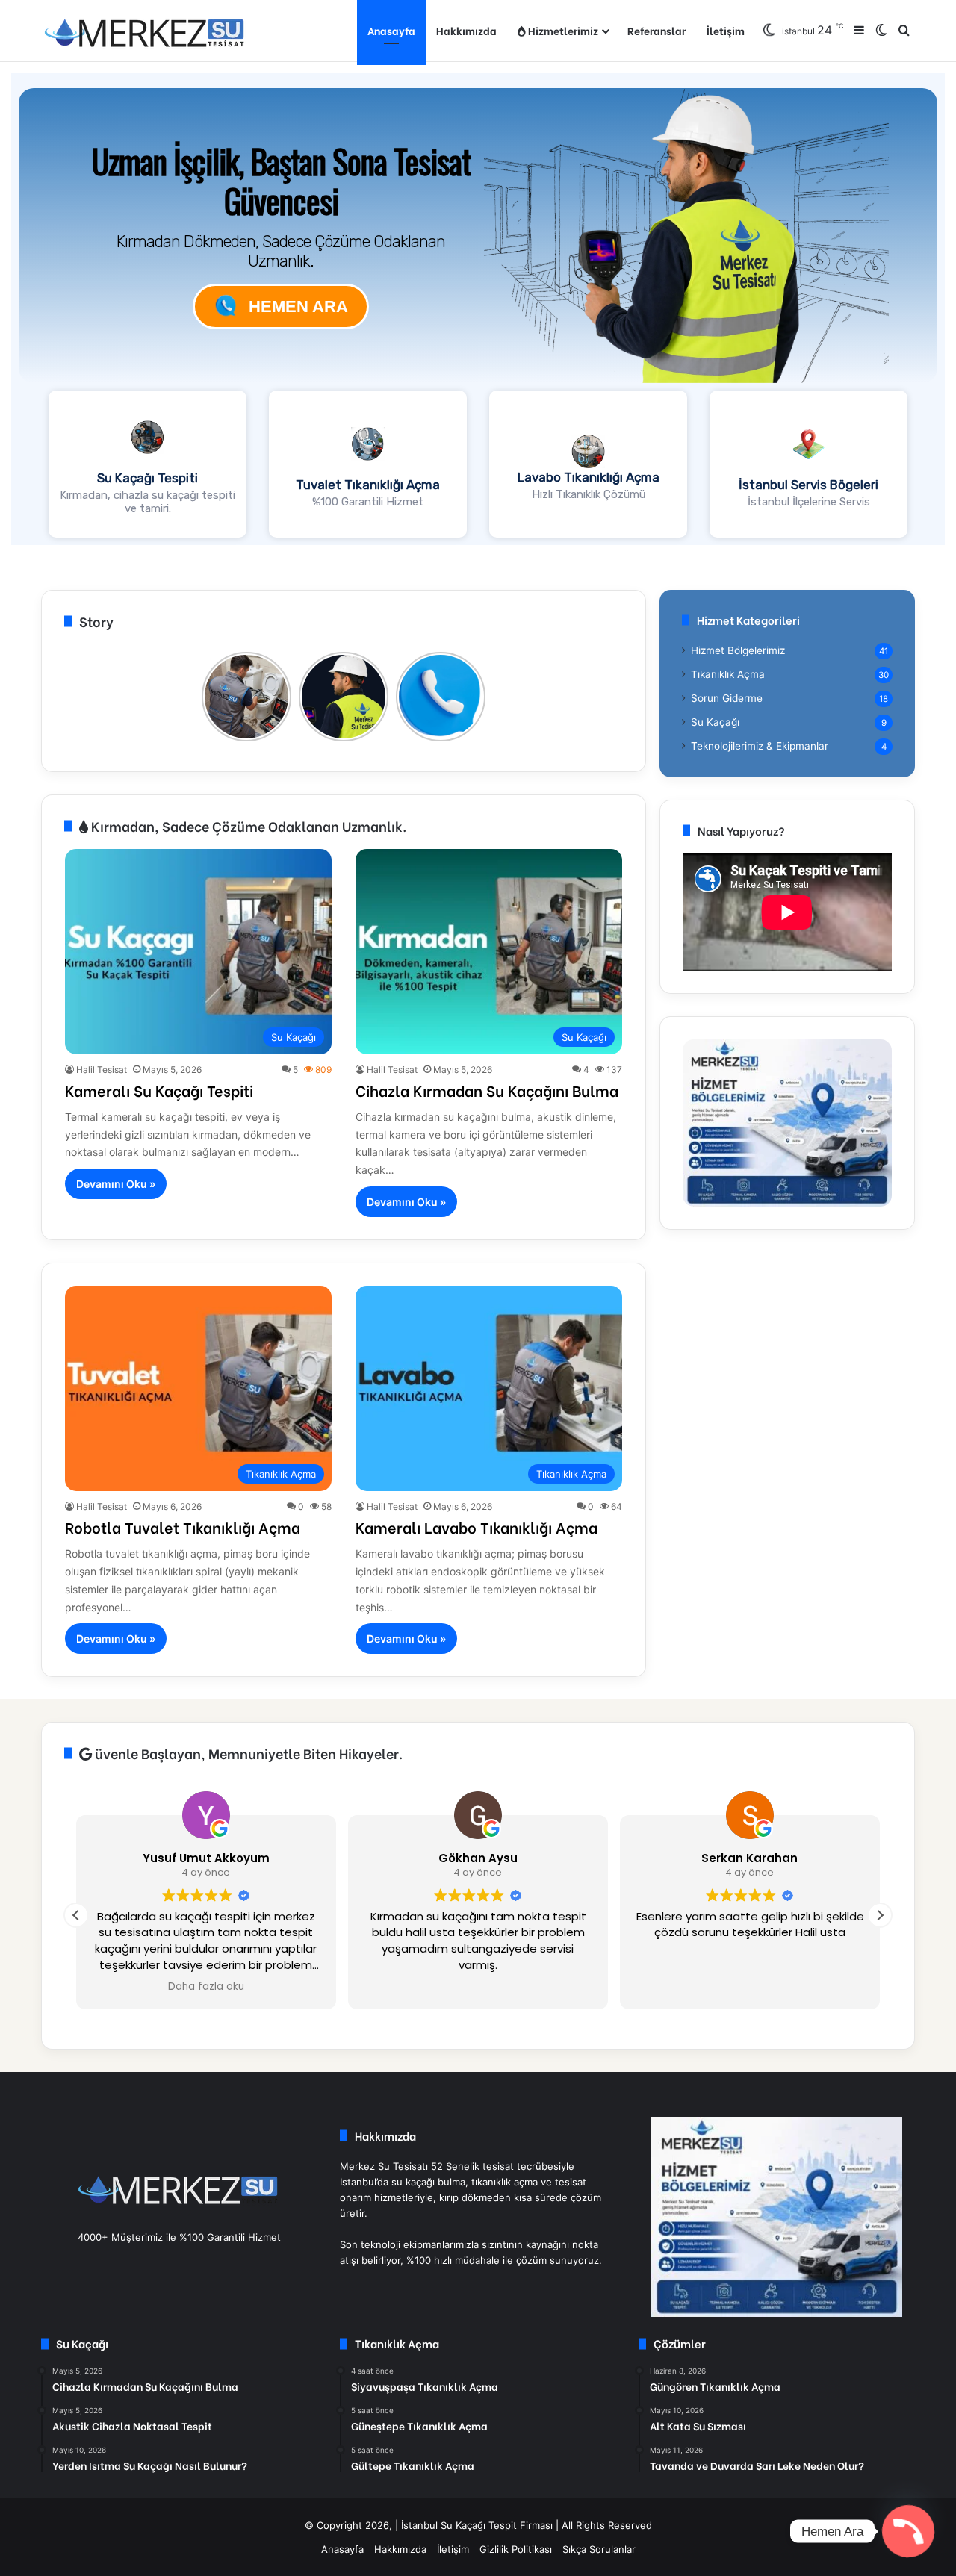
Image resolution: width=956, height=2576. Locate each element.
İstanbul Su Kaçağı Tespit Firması (477, 2525)
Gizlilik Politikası (516, 2549)
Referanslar (657, 30)
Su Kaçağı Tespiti (148, 478)
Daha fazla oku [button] (206, 1987)
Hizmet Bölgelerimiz (738, 650)
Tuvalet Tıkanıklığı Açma (368, 485)
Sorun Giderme (727, 698)
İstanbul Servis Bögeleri (808, 485)
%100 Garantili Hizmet (368, 502)
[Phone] (908, 2531)
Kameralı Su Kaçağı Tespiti (159, 1090)
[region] (478, 309)
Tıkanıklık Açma (728, 674)
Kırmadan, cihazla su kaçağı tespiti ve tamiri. (148, 502)
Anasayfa (391, 30)
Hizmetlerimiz (562, 30)
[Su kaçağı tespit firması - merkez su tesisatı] (146, 31)
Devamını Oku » (116, 1184)
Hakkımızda (466, 30)
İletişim (726, 30)
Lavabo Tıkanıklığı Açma (589, 477)
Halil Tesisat (102, 1070)
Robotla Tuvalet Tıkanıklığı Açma (183, 1527)
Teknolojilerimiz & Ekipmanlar (760, 746)
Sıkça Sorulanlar (599, 2549)
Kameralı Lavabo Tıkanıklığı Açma (477, 1527)
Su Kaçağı (715, 722)
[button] (148, 464)
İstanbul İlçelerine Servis (809, 502)
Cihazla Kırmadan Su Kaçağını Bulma (487, 1090)
